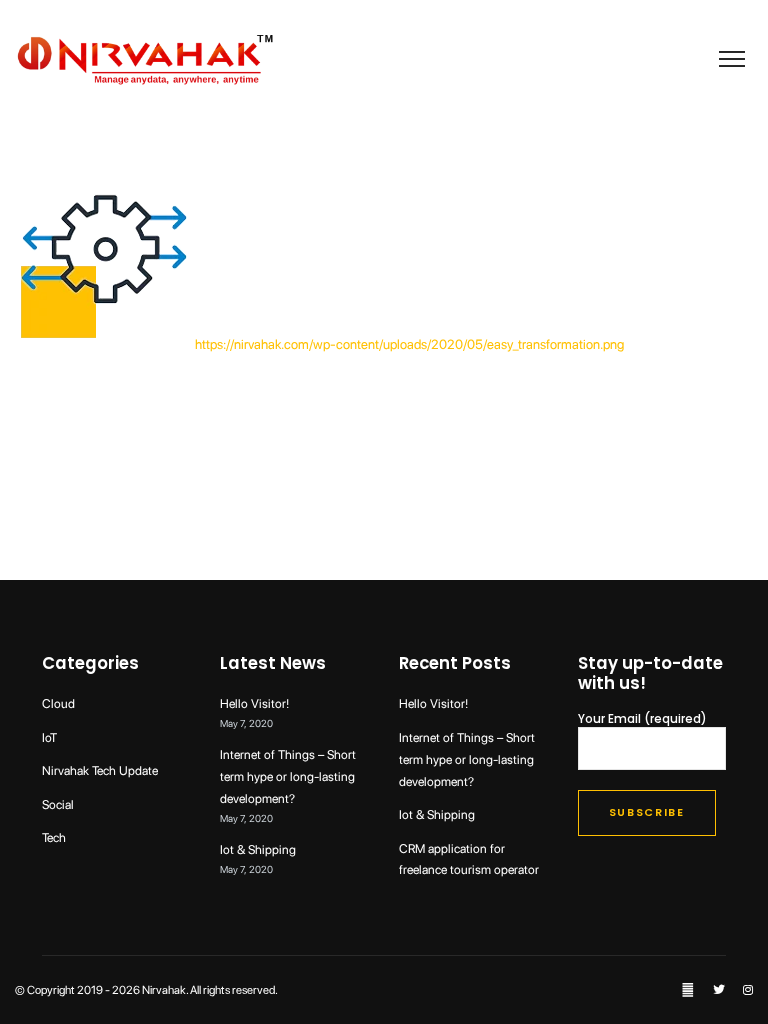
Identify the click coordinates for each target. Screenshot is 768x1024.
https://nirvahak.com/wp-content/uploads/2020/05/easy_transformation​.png (409, 344)
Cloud (58, 703)
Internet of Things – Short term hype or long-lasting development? (288, 776)
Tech (54, 837)
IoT (49, 737)
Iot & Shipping (258, 849)
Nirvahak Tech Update (100, 770)
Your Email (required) (642, 720)
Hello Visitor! (254, 703)
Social (58, 804)
